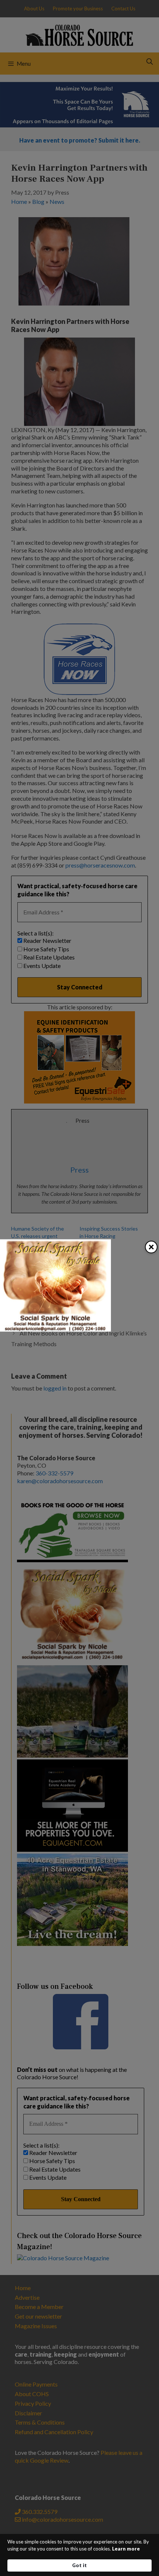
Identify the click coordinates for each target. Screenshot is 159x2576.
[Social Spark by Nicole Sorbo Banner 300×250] (55, 1329)
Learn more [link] (126, 2549)
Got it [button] (79, 2565)
